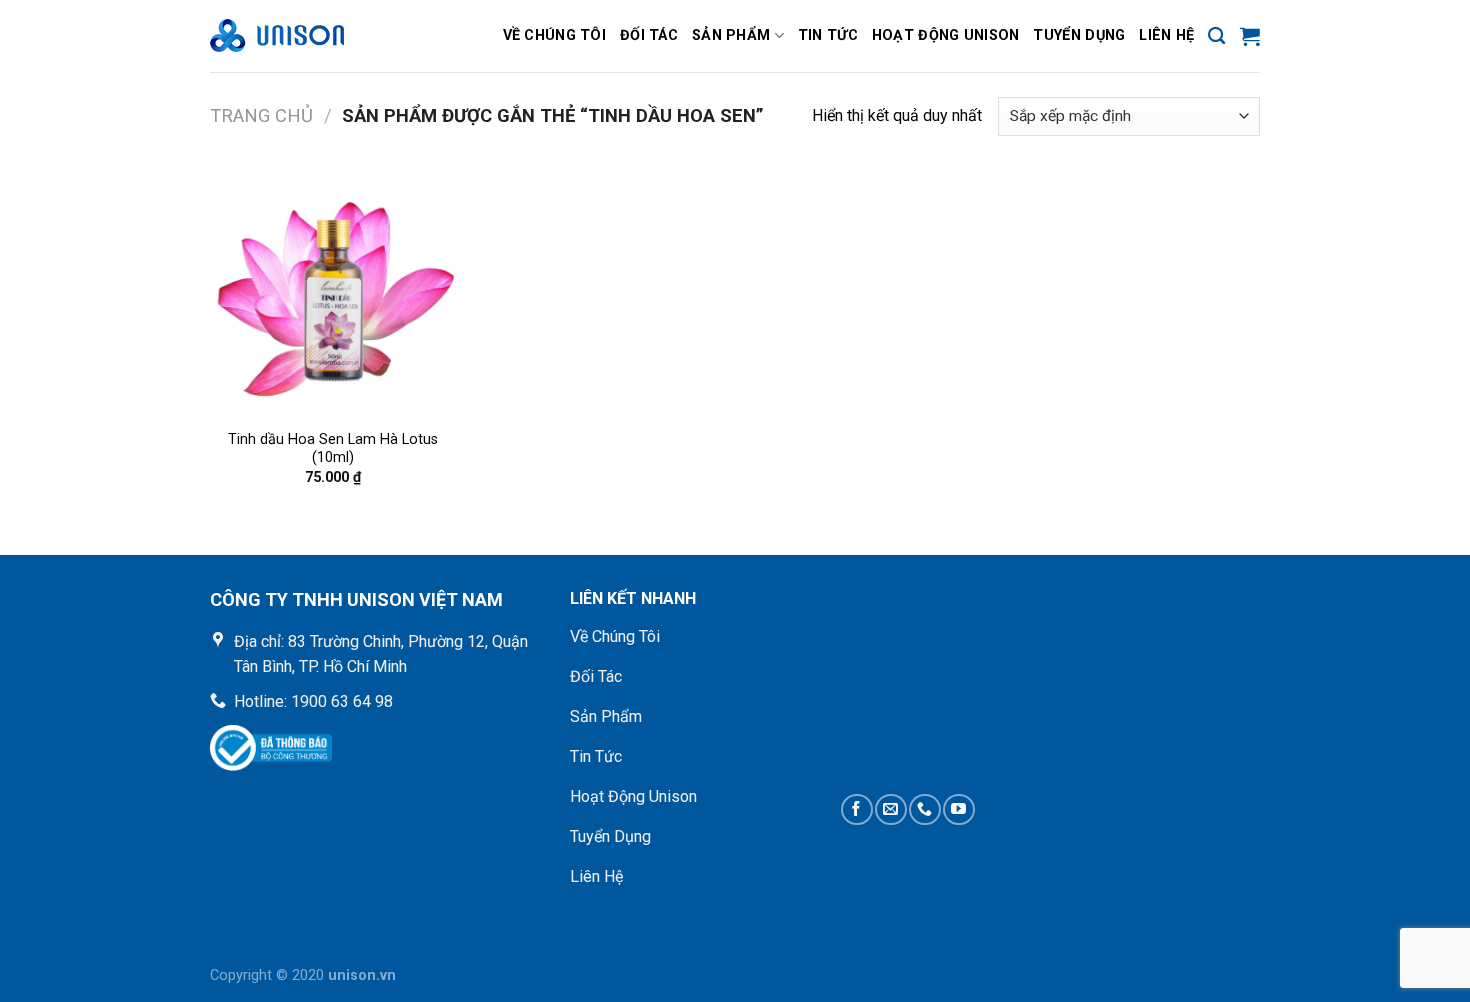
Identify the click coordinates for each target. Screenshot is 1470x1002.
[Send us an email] (890, 809)
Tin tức (828, 35)
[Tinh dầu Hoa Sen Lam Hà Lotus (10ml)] (333, 294)
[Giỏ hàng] (1250, 36)
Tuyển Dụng (1079, 35)
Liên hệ (1166, 35)
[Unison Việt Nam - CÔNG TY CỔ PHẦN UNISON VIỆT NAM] (310, 36)
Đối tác (649, 35)
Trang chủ (261, 115)
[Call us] (924, 809)
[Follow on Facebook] (856, 809)
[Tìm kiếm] (1216, 36)
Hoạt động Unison (946, 35)
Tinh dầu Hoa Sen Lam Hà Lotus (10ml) (333, 449)
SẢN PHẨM (731, 35)
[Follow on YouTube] (958, 809)
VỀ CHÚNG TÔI (554, 35)
